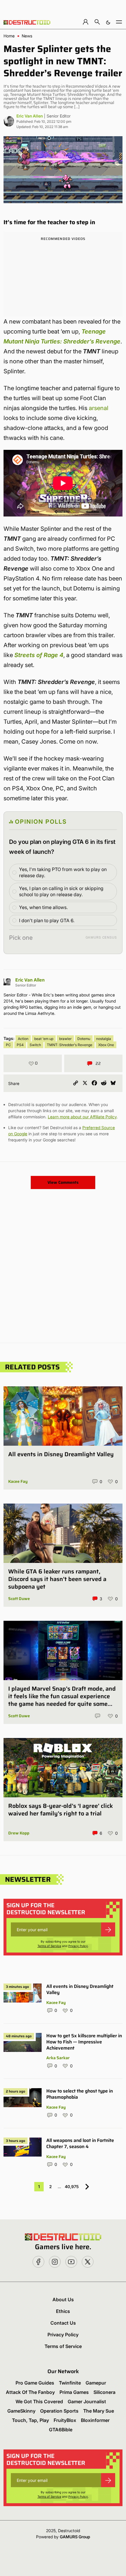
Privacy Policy (78, 1946)
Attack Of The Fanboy (30, 2392)
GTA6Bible (61, 2430)
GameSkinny (21, 2411)
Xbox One (106, 1045)
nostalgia (104, 1039)
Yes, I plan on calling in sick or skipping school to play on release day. (61, 891)
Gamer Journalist (87, 2401)
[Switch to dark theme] (108, 22)
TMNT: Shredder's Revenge (70, 1045)
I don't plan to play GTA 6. (47, 920)
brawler (65, 1039)
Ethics (63, 2311)
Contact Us (63, 2323)
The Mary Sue (99, 2411)
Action (23, 1039)
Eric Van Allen (30, 116)
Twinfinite (70, 2383)
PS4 (20, 1045)
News (27, 36)
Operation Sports (59, 2411)
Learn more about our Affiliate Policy (82, 1117)
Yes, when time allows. (43, 907)
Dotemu (84, 1039)
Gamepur (96, 2383)
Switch (35, 1045)
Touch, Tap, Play (30, 2420)
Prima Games (74, 2392)
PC (8, 1045)
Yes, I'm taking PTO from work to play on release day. (63, 872)
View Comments (63, 1182)
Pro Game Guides (35, 2383)
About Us (63, 2299)
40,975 (72, 2187)
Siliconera (104, 2392)
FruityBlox (65, 2420)
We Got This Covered (39, 2401)
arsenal (99, 408)
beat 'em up (44, 1039)
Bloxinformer (95, 2420)
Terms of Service (49, 1946)
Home (9, 36)
